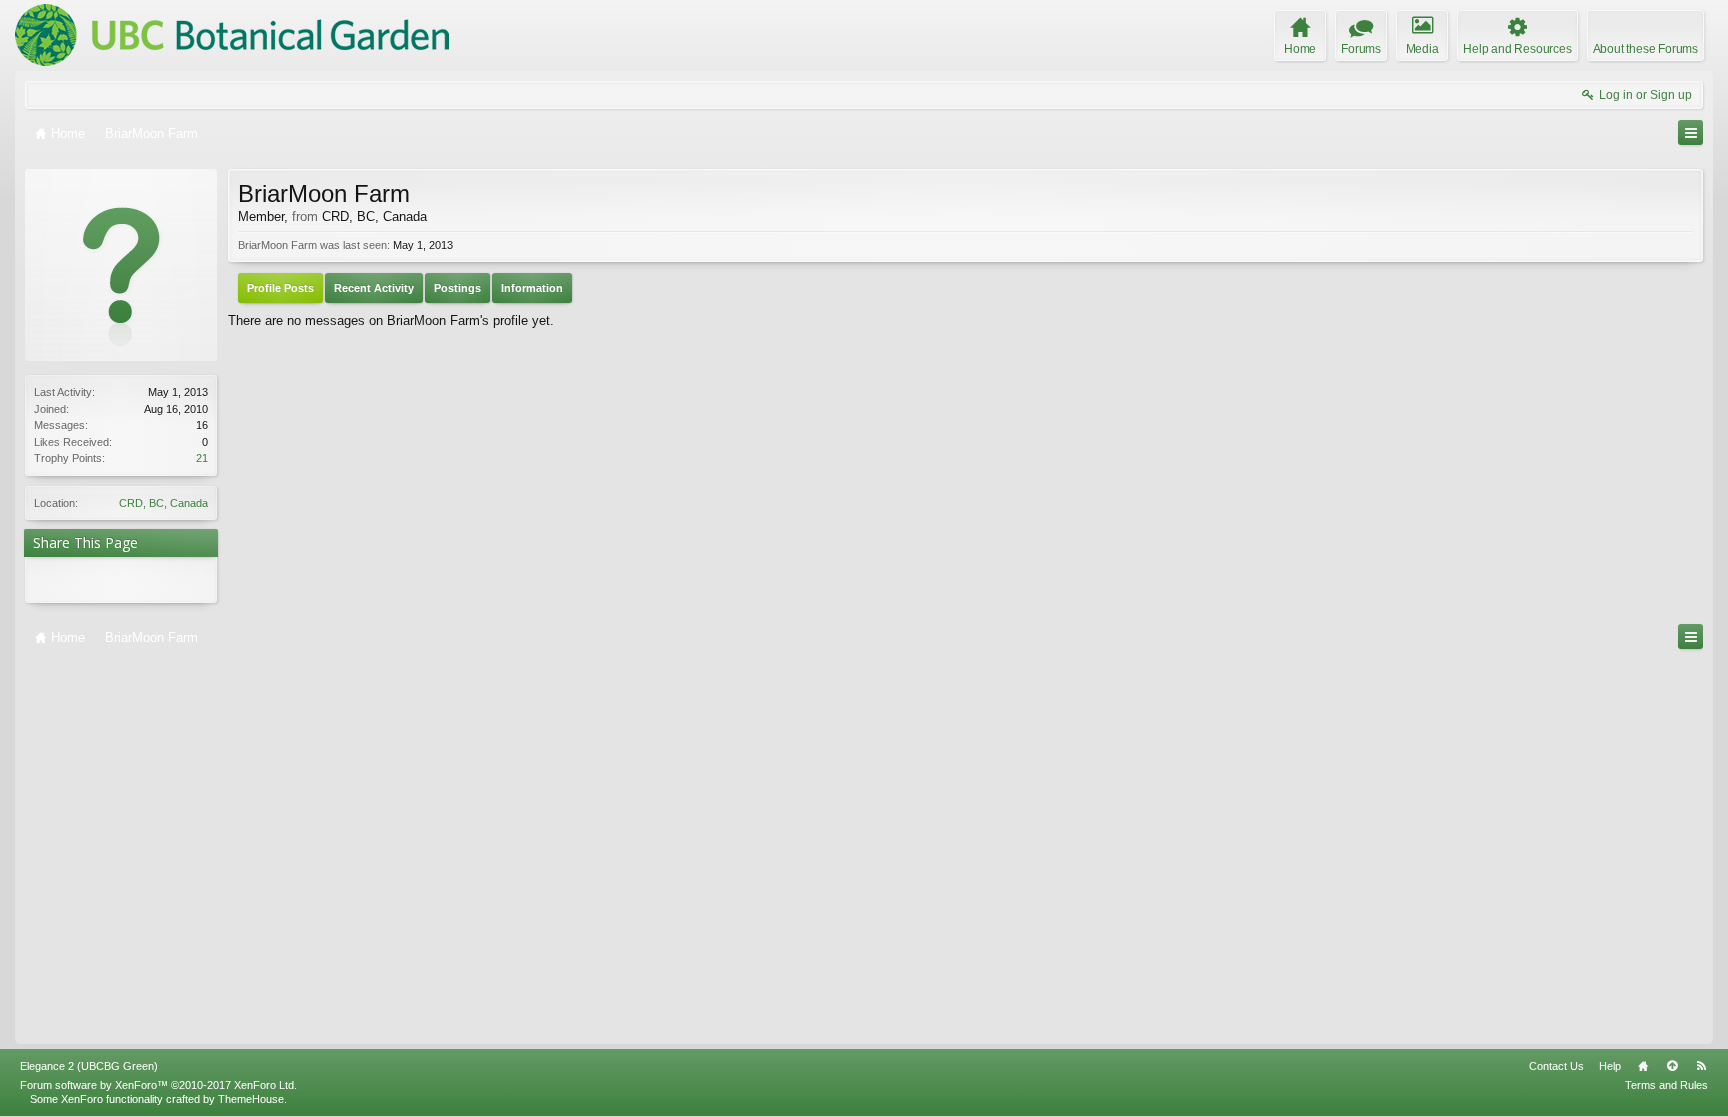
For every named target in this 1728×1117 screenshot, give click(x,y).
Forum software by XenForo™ (158, 1085)
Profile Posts (280, 288)
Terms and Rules (1666, 1085)
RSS (1701, 1066)
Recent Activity (374, 288)
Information (532, 288)
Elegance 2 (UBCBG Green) (89, 1066)
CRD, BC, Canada (163, 503)
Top (1672, 1066)
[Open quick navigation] (1690, 132)
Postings (457, 288)
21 (202, 458)
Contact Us (1556, 1066)
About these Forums (1645, 49)
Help (1610, 1066)
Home (1643, 1066)
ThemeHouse (251, 1099)
